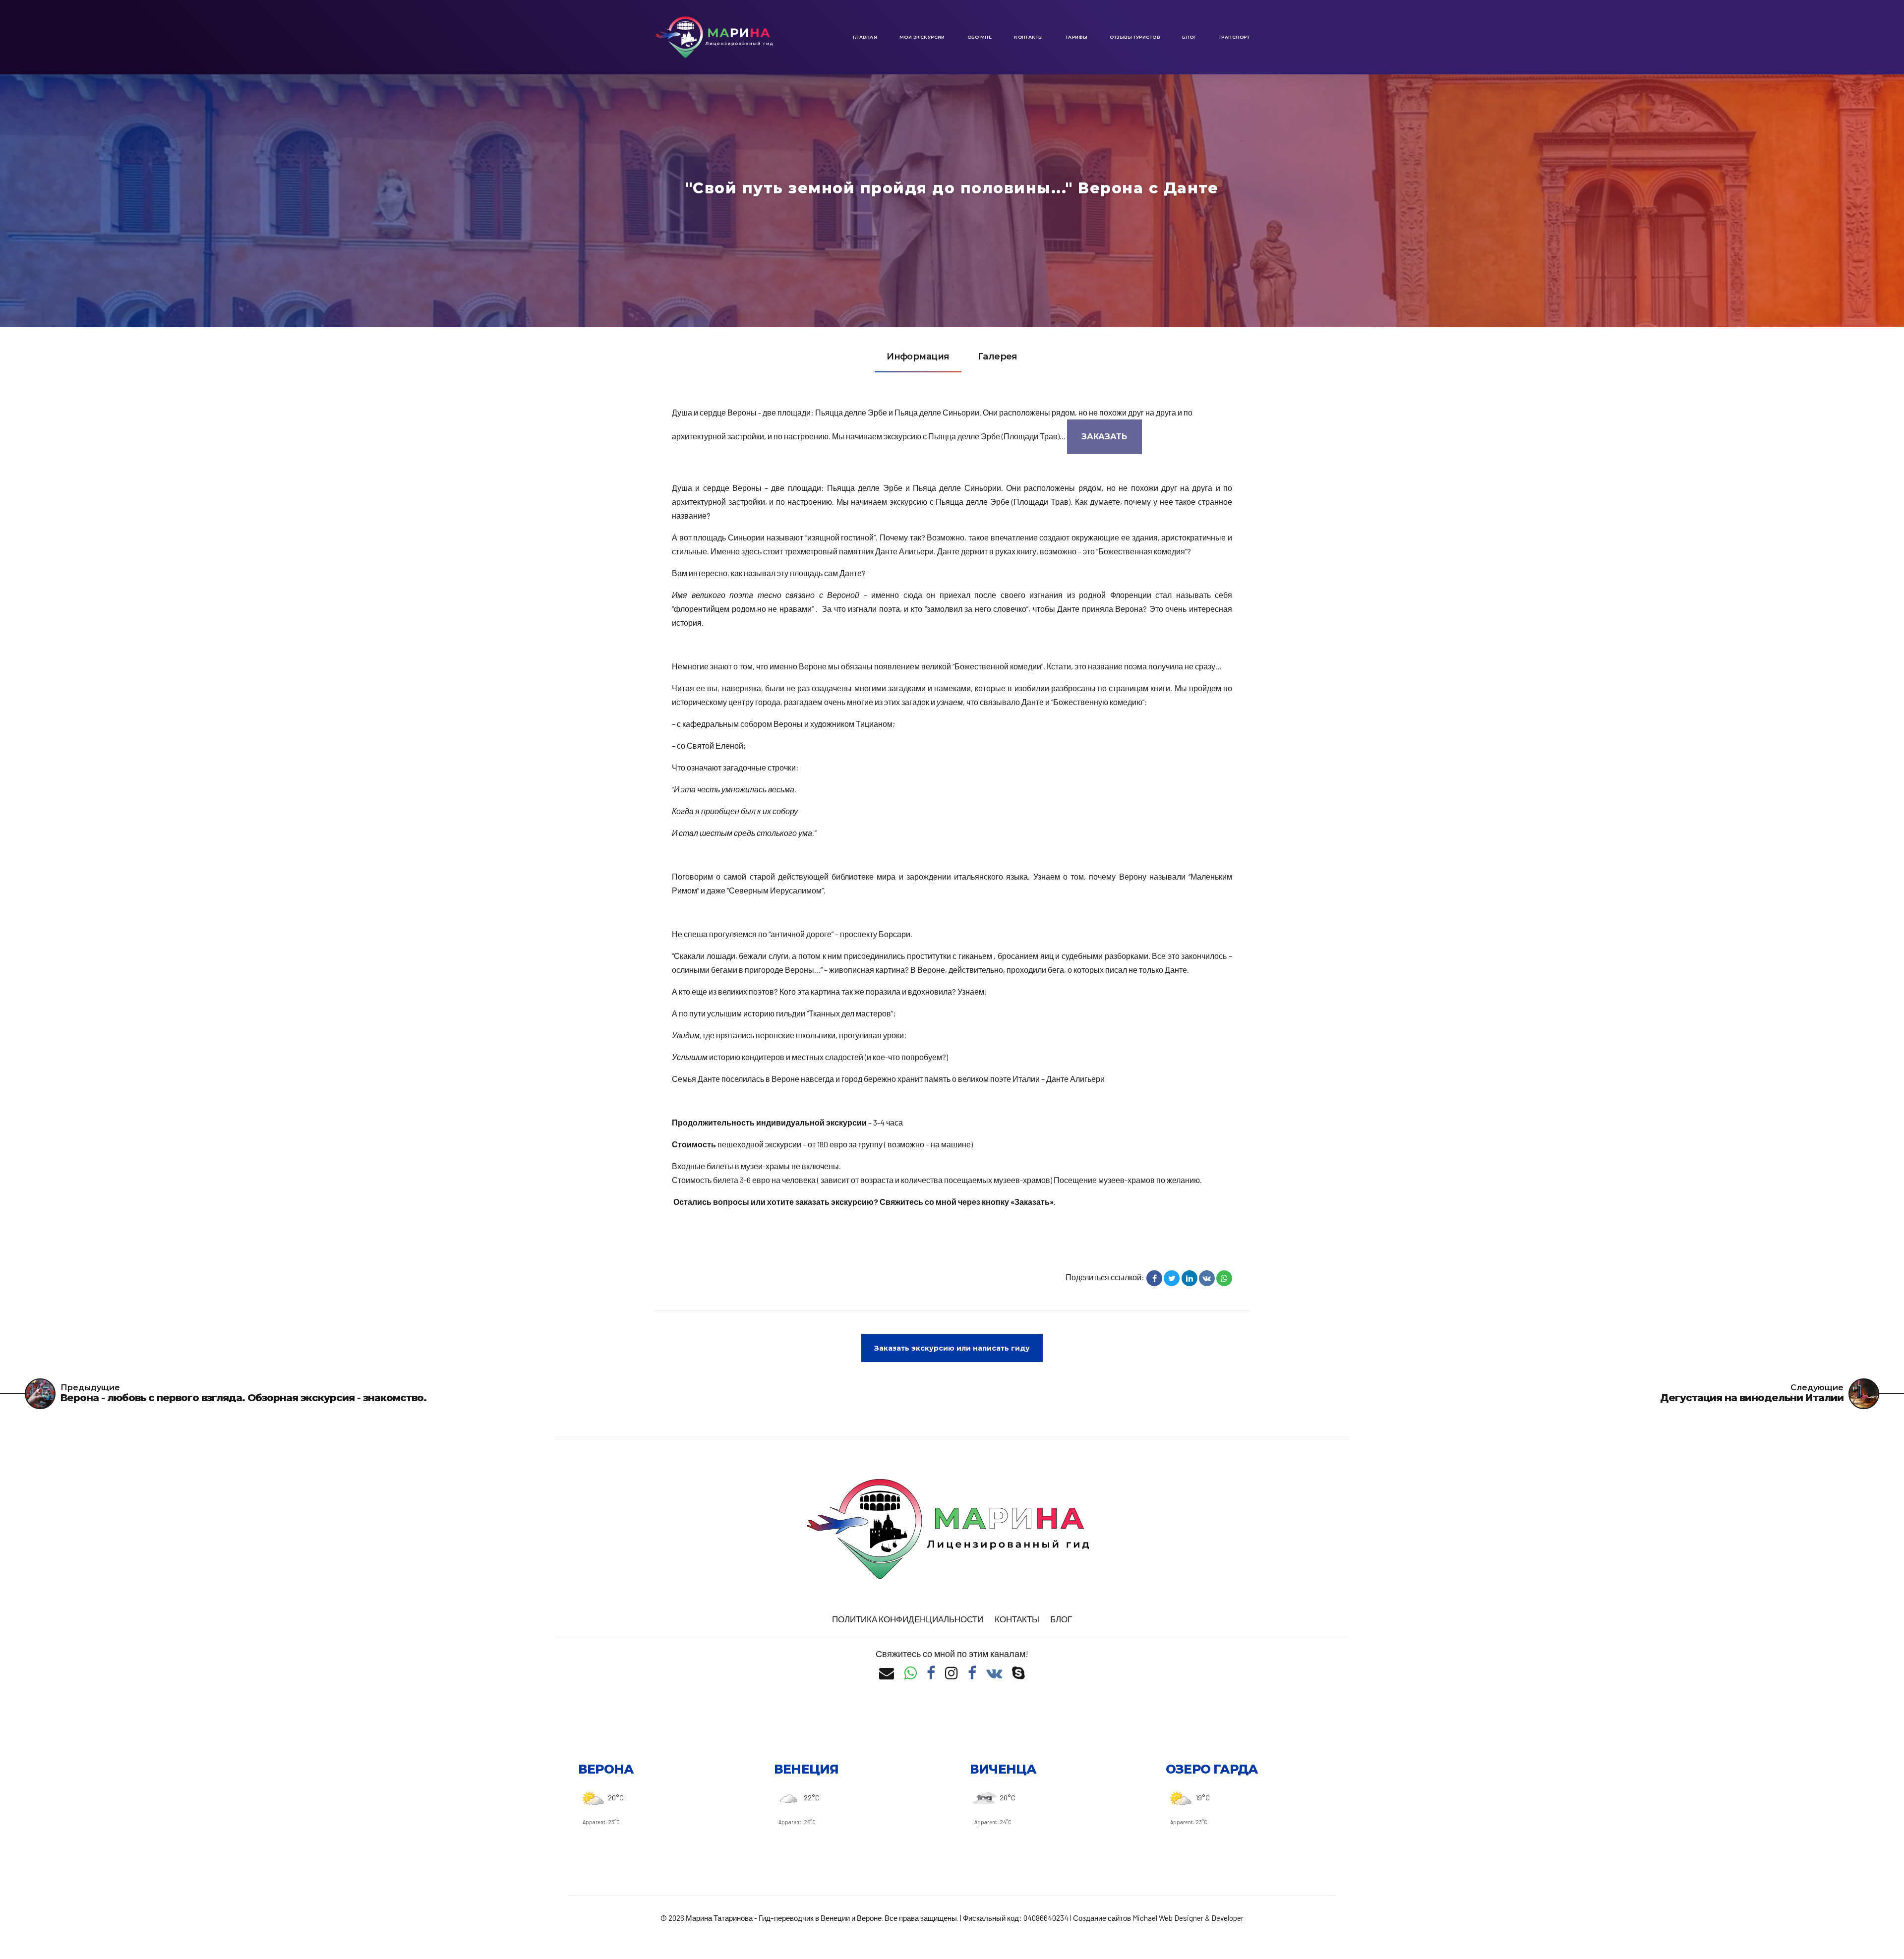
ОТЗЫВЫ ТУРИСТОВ (1135, 37)
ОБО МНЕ (980, 37)
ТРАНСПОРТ (1234, 37)
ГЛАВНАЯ (865, 37)
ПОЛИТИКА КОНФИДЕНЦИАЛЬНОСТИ (908, 1619)
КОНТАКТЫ (1029, 37)
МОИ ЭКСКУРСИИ (922, 37)
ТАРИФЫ (1077, 37)
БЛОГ (1189, 37)
